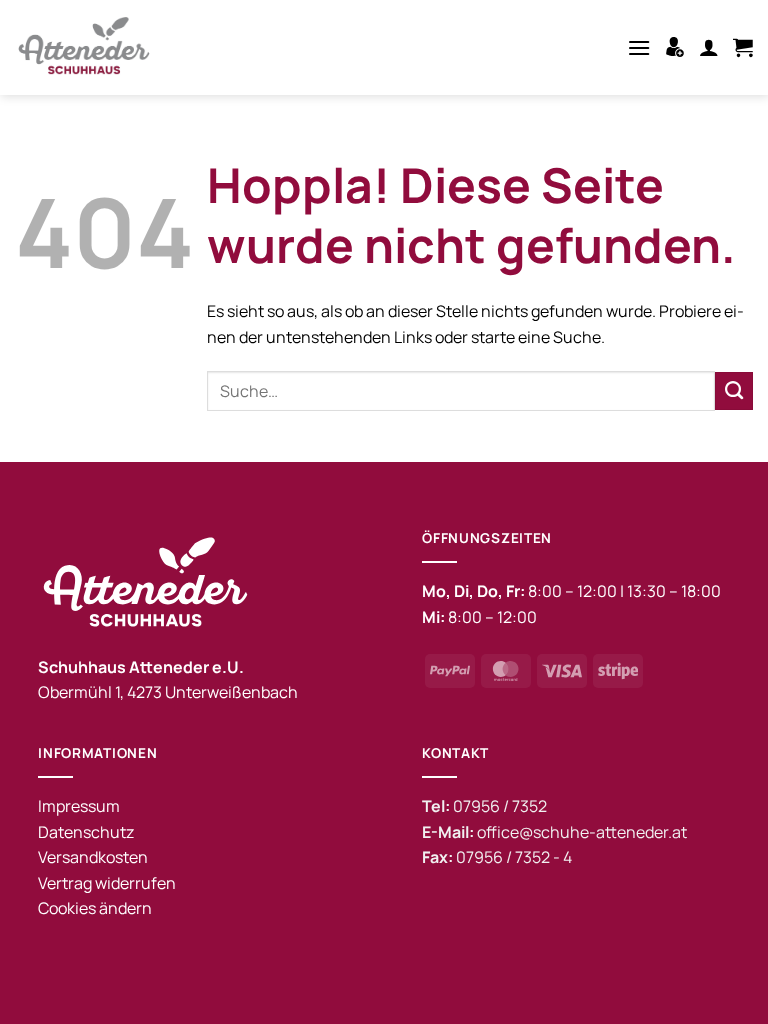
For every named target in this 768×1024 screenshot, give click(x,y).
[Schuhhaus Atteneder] (90, 47)
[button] (639, 47)
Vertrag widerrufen (107, 883)
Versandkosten (93, 857)
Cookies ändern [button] (95, 908)
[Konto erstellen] (675, 47)
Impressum (79, 806)
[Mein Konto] (709, 47)
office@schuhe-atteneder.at (582, 832)
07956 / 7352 (500, 806)
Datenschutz (86, 832)
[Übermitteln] (734, 391)
